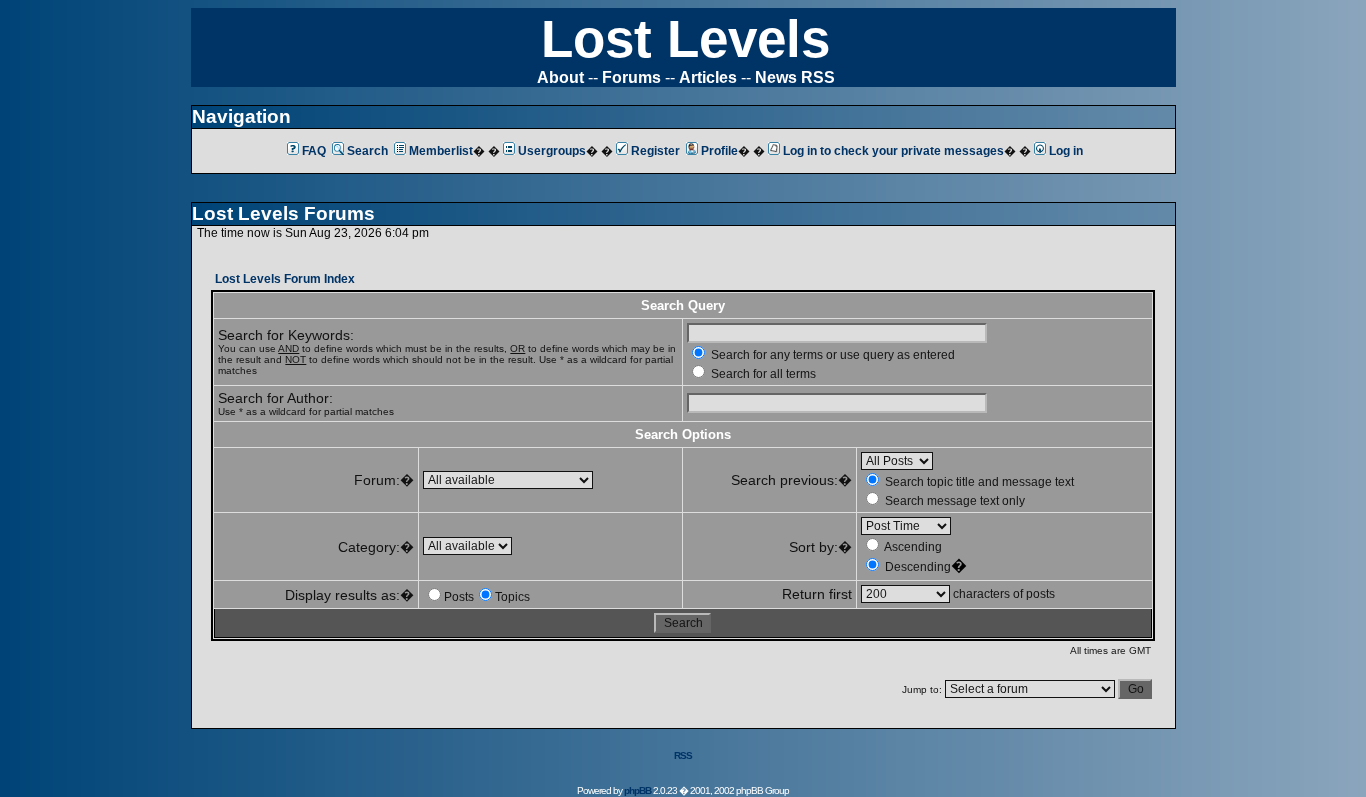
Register (655, 151)
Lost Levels (685, 38)
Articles (708, 77)
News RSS (795, 77)
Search (367, 151)
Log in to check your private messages (893, 151)
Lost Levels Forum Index (285, 279)
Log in (1066, 151)
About (560, 77)
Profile (719, 151)
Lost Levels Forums (283, 213)
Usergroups (552, 151)
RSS (683, 755)
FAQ (314, 151)
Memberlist (441, 151)
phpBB (637, 790)
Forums (631, 77)
